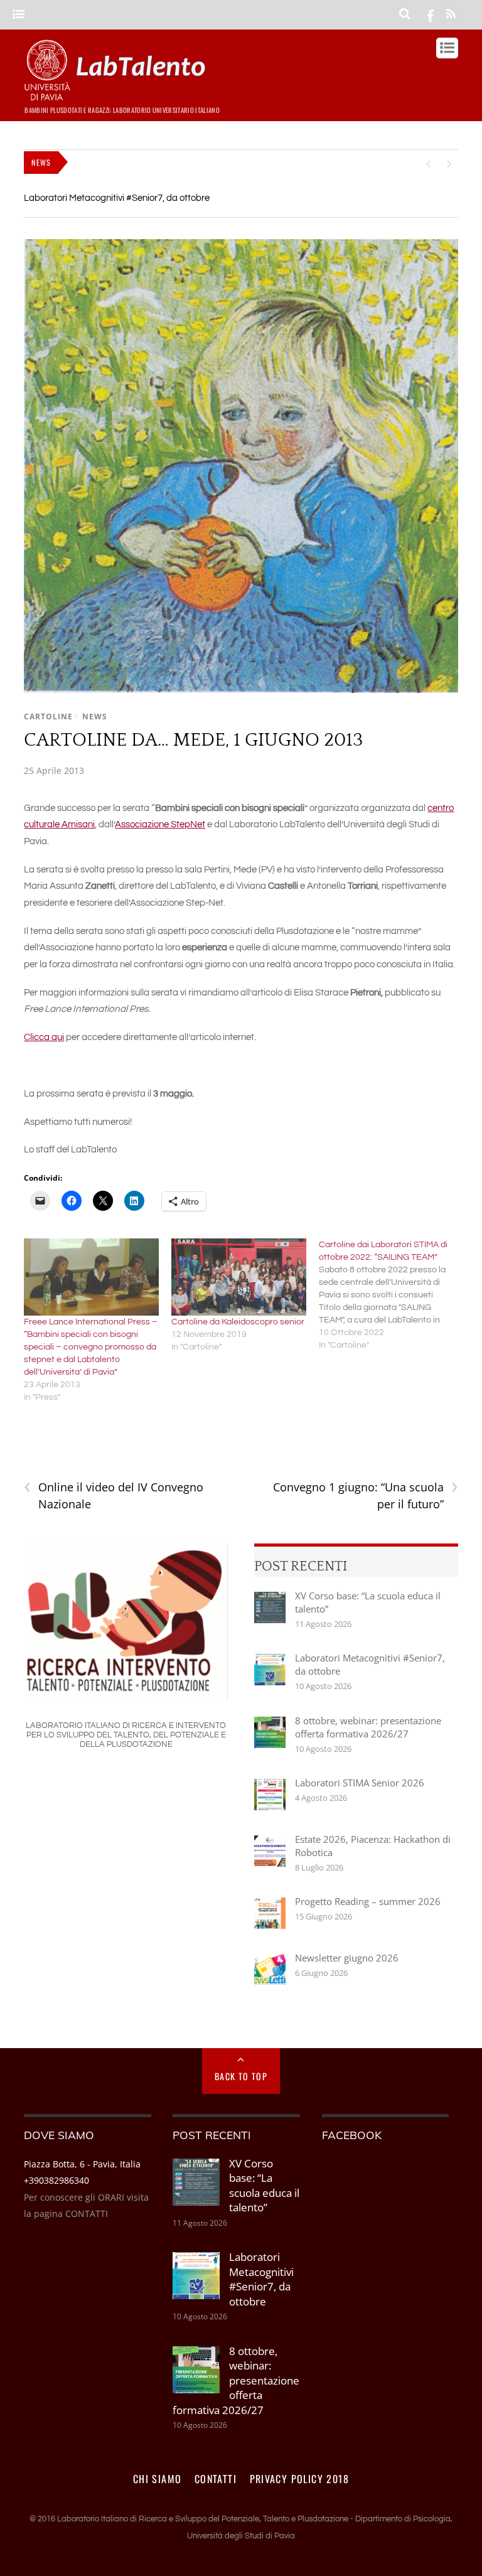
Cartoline (48, 716)
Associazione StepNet (160, 824)
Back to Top (241, 2076)
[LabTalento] (118, 95)
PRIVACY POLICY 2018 (300, 2479)
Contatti (216, 2479)
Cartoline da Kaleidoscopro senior (238, 1322)
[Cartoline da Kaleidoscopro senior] (239, 1277)
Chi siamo (158, 2479)
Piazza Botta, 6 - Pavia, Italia (82, 2164)
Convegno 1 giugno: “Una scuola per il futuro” (366, 1495)
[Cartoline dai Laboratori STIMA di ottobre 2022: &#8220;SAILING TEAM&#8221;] (393, 1295)
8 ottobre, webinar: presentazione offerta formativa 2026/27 (368, 1727)
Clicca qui (44, 1037)
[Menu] (19, 15)
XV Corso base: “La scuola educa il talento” (368, 1602)
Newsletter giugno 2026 (347, 1958)
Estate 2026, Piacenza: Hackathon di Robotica (373, 1846)
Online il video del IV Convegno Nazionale (114, 1495)
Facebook (352, 2135)
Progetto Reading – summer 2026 (368, 1901)
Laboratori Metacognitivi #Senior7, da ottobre (117, 198)
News (95, 716)
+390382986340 (56, 2180)
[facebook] (431, 14)
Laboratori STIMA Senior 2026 (360, 1783)
